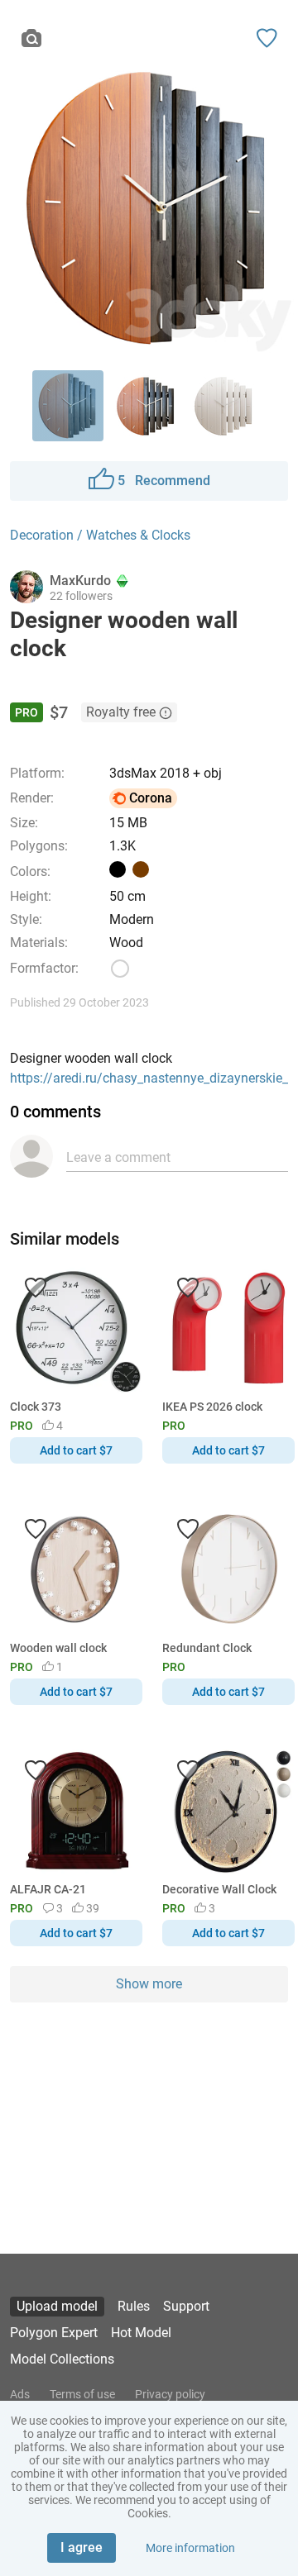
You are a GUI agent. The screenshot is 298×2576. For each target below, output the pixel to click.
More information (190, 2548)
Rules (134, 2306)
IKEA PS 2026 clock (212, 1407)
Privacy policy (170, 2394)
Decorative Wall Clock (219, 1889)
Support (186, 2306)
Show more (149, 1984)
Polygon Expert (54, 2333)
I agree (82, 2547)
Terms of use (82, 2394)
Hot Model (141, 2333)
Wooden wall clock (58, 1648)
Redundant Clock (207, 1648)
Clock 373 (36, 1407)
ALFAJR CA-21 (48, 1889)
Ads (20, 2394)
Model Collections (62, 2359)
